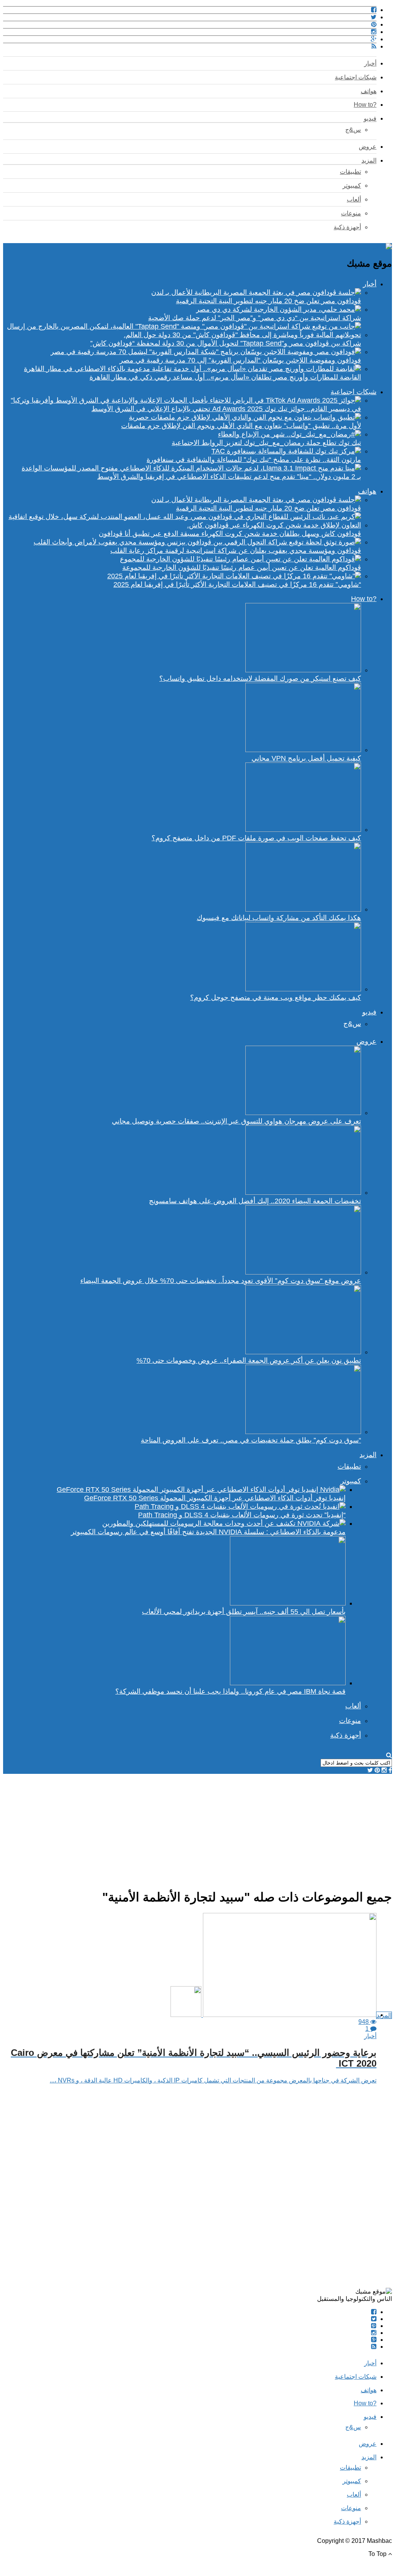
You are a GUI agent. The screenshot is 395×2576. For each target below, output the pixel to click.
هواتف (369, 91)
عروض (368, 147)
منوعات (351, 213)
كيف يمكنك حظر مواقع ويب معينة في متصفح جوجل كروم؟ (276, 997)
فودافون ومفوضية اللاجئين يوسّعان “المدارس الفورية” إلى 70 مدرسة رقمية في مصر (240, 360)
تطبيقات (350, 172)
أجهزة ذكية (347, 227)
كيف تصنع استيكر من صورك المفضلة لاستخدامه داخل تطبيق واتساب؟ (260, 678)
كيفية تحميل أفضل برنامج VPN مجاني (306, 758)
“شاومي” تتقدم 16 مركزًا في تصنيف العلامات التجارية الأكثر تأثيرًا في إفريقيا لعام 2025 (237, 584)
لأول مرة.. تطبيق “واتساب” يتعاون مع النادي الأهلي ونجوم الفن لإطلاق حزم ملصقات (241, 426)
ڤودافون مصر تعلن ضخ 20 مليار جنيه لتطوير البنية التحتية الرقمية (268, 301)
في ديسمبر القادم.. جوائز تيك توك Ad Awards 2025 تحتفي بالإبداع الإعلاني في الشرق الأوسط (226, 409)
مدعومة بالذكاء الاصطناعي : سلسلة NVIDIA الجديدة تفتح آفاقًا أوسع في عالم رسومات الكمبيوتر (208, 1532)
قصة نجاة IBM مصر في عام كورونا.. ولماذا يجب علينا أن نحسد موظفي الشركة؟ (230, 1691)
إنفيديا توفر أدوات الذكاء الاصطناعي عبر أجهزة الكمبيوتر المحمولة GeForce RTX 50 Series (215, 1498)
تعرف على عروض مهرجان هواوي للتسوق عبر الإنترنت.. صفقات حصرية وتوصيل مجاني (236, 1121)
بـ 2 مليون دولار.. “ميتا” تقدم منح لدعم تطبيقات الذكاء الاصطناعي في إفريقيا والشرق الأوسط (229, 477)
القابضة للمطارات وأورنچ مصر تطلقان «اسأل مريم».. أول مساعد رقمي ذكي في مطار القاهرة (225, 377)
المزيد (369, 160)
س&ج (353, 130)
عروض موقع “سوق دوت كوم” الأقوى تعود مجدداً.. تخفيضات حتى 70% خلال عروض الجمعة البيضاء (221, 1281)
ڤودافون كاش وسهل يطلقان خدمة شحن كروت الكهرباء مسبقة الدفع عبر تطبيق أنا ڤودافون (230, 534)
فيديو (370, 118)
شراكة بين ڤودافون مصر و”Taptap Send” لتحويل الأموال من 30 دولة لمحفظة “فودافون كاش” (226, 343)
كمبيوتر (352, 186)
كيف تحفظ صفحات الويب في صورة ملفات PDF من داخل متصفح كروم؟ (256, 838)
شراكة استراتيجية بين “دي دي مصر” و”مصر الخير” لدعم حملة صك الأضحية (255, 318)
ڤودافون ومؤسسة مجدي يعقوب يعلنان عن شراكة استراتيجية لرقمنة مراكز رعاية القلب (236, 551)
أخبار (370, 63)
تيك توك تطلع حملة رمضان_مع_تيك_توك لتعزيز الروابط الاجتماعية (266, 443)
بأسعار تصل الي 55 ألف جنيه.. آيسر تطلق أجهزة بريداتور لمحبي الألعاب (244, 1612)
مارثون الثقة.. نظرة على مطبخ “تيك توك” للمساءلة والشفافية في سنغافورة (254, 460)
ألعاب (354, 199)
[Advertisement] (197, 1828)
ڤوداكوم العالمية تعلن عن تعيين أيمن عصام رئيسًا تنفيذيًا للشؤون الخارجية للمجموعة (242, 568)
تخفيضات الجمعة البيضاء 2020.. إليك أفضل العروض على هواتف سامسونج (255, 1201)
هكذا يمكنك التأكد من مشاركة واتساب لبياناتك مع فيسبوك (279, 918)
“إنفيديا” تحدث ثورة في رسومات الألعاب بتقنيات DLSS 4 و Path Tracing (242, 1515)
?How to (365, 105)
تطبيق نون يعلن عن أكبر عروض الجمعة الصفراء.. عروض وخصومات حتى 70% (249, 1360)
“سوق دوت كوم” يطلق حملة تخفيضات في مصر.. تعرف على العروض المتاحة (251, 1440)
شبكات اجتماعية (356, 77)
